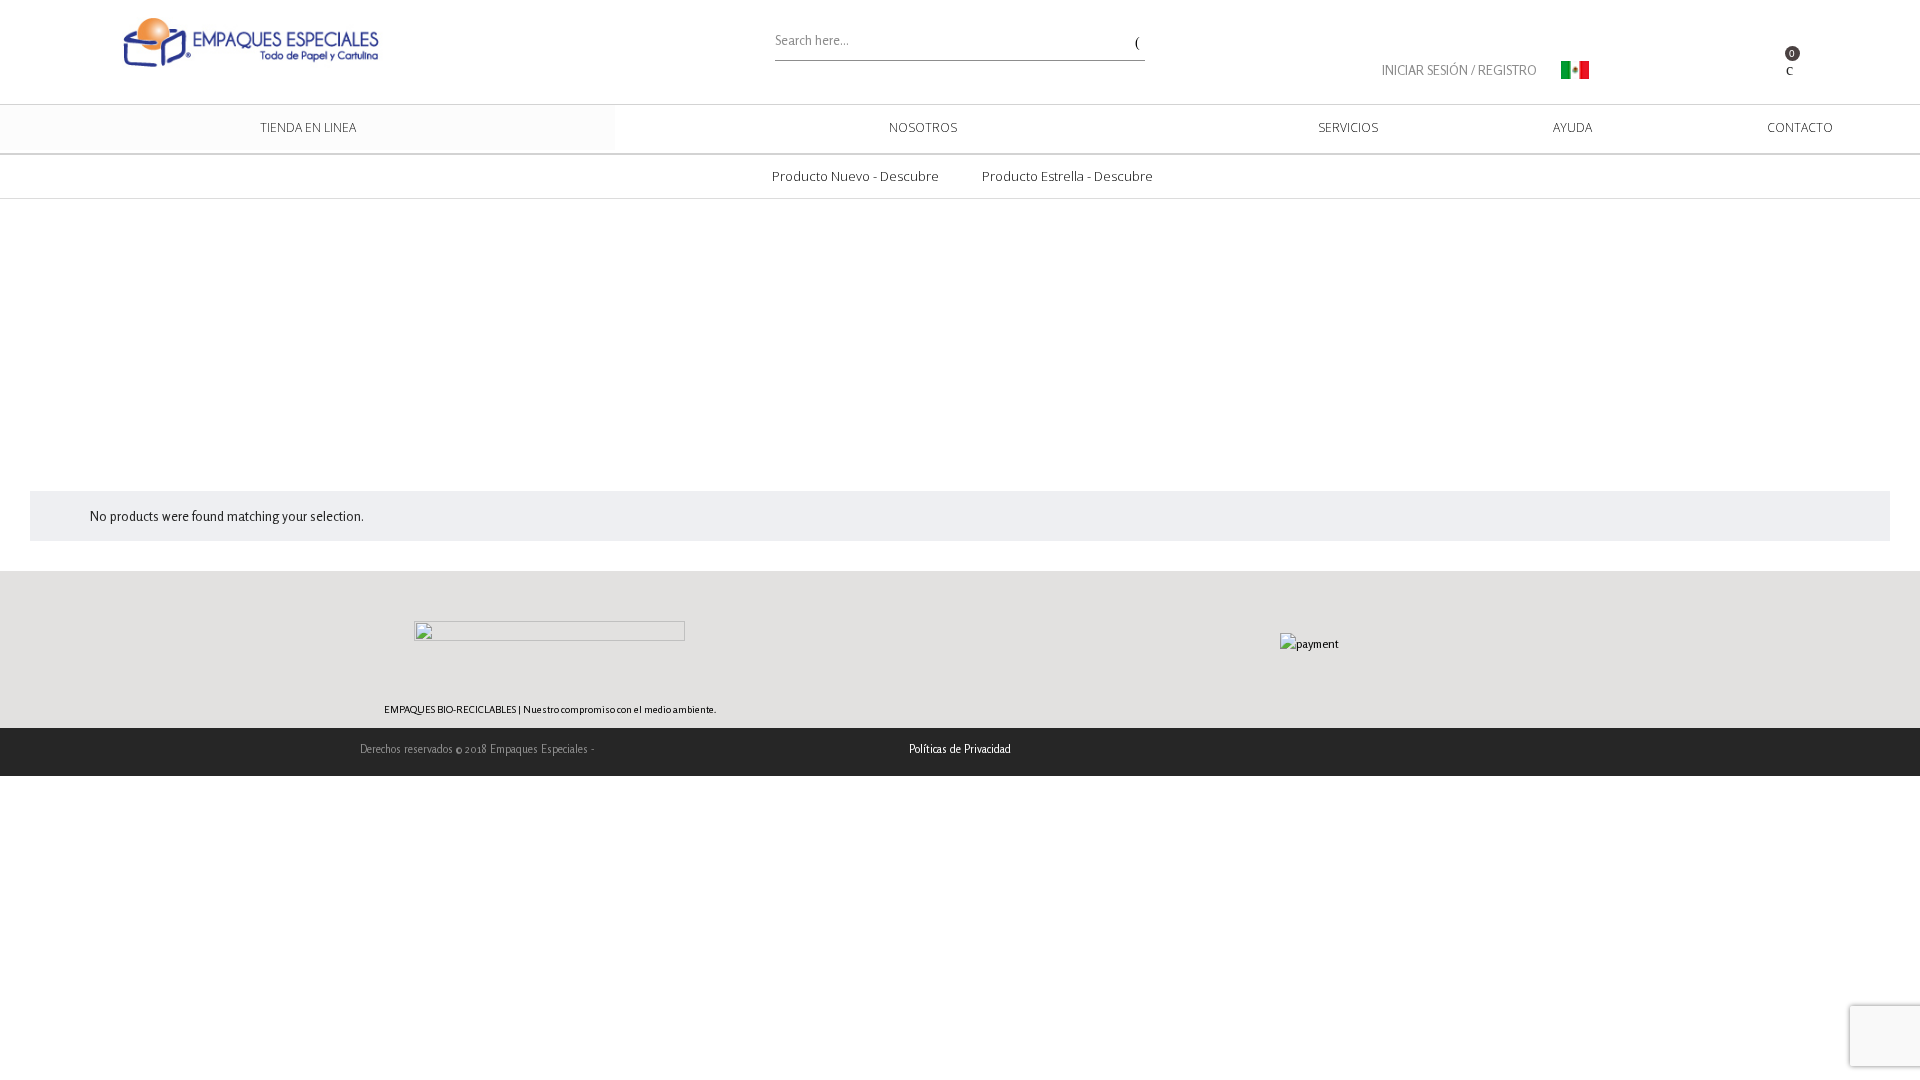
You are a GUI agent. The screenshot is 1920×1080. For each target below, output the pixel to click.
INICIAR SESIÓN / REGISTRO (1459, 70)
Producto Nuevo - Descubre (855, 176)
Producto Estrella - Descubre (1067, 176)
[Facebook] (1492, 751)
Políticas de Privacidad (960, 749)
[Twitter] (1523, 751)
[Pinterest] (1554, 751)
